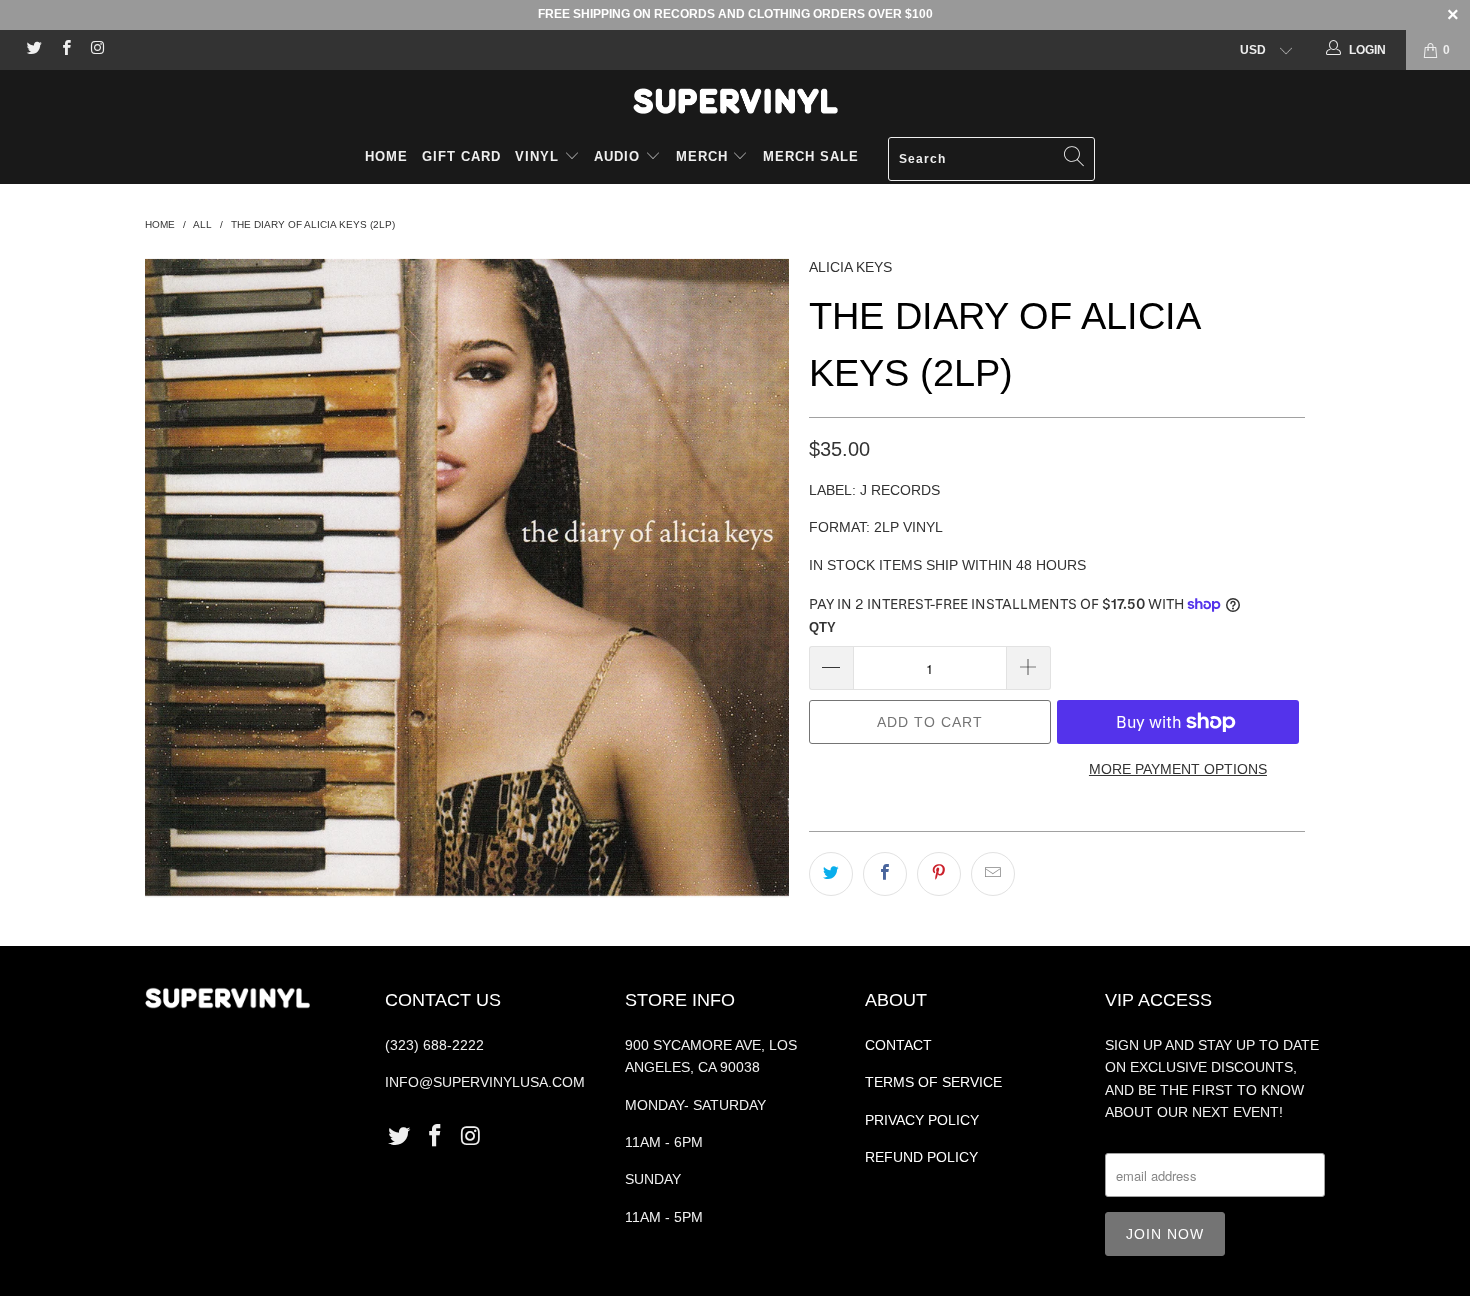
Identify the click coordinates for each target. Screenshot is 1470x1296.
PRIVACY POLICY (922, 1120)
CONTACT (898, 1045)
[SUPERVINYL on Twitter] (33, 50)
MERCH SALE (811, 156)
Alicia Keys (850, 267)
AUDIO (619, 156)
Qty (822, 627)
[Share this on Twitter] (831, 874)
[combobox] (991, 159)
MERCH (702, 156)
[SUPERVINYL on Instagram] (96, 50)
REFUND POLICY (921, 1157)
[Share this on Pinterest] (939, 874)
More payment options (1178, 769)
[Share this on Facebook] (885, 874)
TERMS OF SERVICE (933, 1082)
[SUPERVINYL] (735, 101)
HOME (386, 156)
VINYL (539, 156)
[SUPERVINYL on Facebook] (64, 50)
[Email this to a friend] (993, 874)
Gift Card (461, 156)
